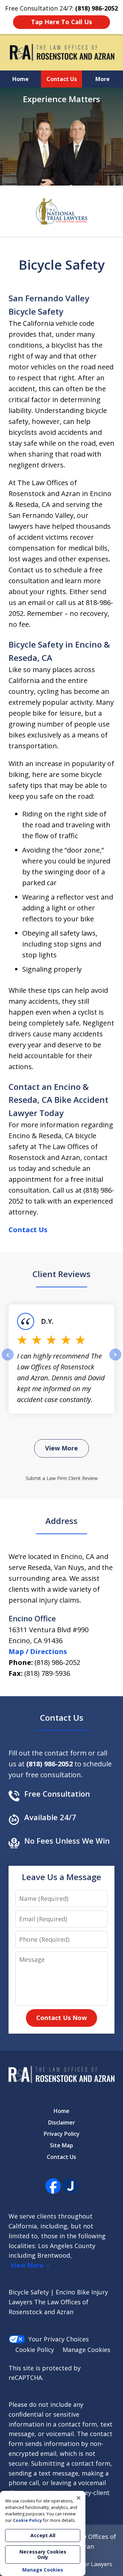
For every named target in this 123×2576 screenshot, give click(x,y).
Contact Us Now (61, 2018)
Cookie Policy (35, 2350)
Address (61, 1521)
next (115, 1360)
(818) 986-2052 (57, 1662)
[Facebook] (53, 2186)
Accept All (43, 2535)
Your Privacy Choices (59, 2339)
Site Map (61, 2145)
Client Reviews (61, 1274)
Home (20, 79)
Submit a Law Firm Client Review (62, 1478)
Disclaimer (62, 2122)
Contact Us (62, 79)
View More (61, 1448)
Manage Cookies (86, 2350)
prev (8, 1360)
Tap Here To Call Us (61, 22)
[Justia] (70, 2186)
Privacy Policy (62, 2134)
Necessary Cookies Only (43, 2554)
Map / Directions (38, 1651)
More (102, 79)
